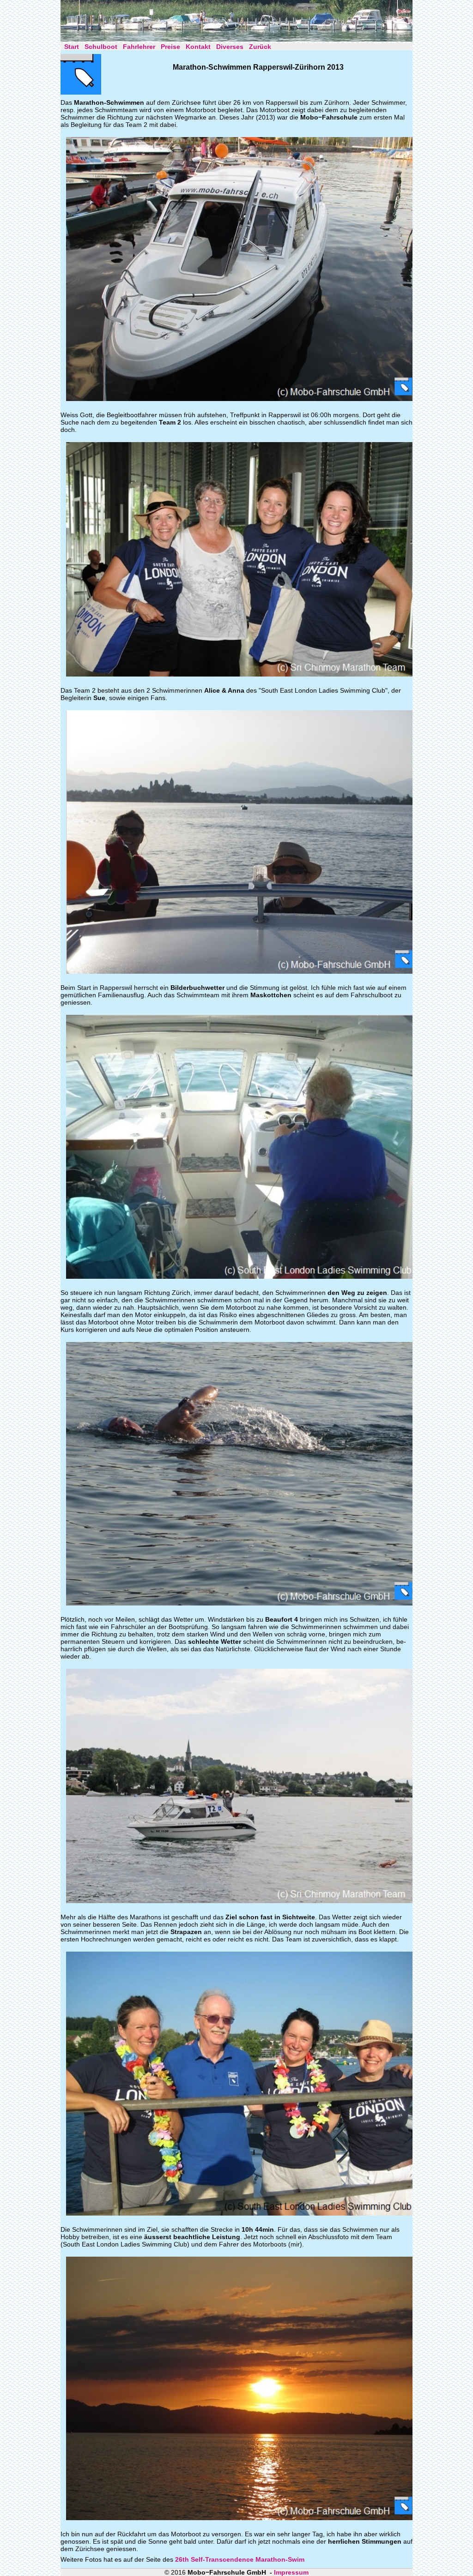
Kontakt (198, 47)
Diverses (230, 47)
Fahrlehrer (139, 47)
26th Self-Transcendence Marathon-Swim (240, 2559)
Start (72, 47)
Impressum (291, 2572)
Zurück (260, 47)
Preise (170, 47)
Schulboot (101, 47)
